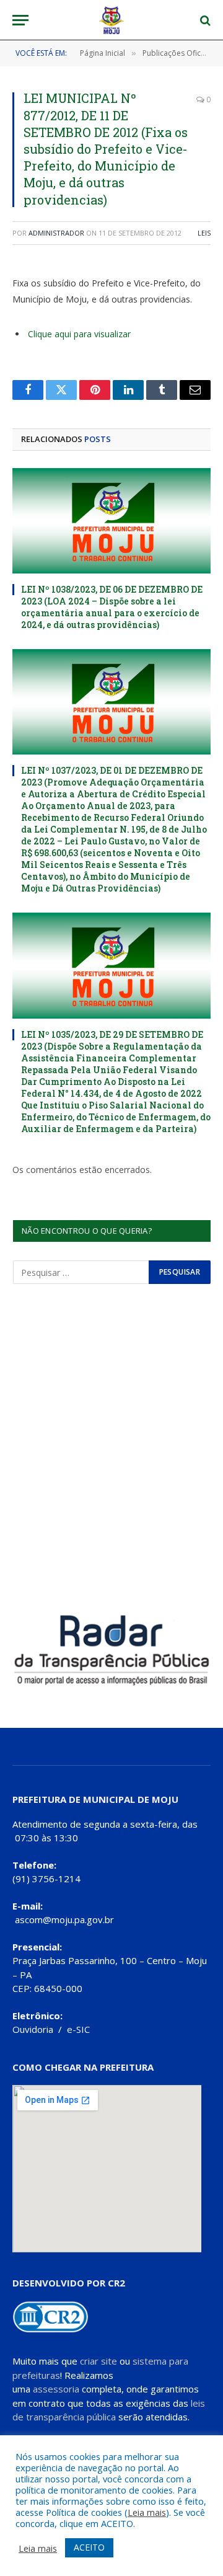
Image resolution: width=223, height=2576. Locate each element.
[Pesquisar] (204, 20)
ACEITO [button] (89, 2547)
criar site (98, 2361)
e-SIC (78, 2029)
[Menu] (20, 20)
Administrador (56, 233)
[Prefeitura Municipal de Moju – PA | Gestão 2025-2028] (112, 20)
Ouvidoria (33, 2029)
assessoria (56, 2389)
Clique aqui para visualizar (79, 334)
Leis (204, 233)
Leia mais (147, 2512)
